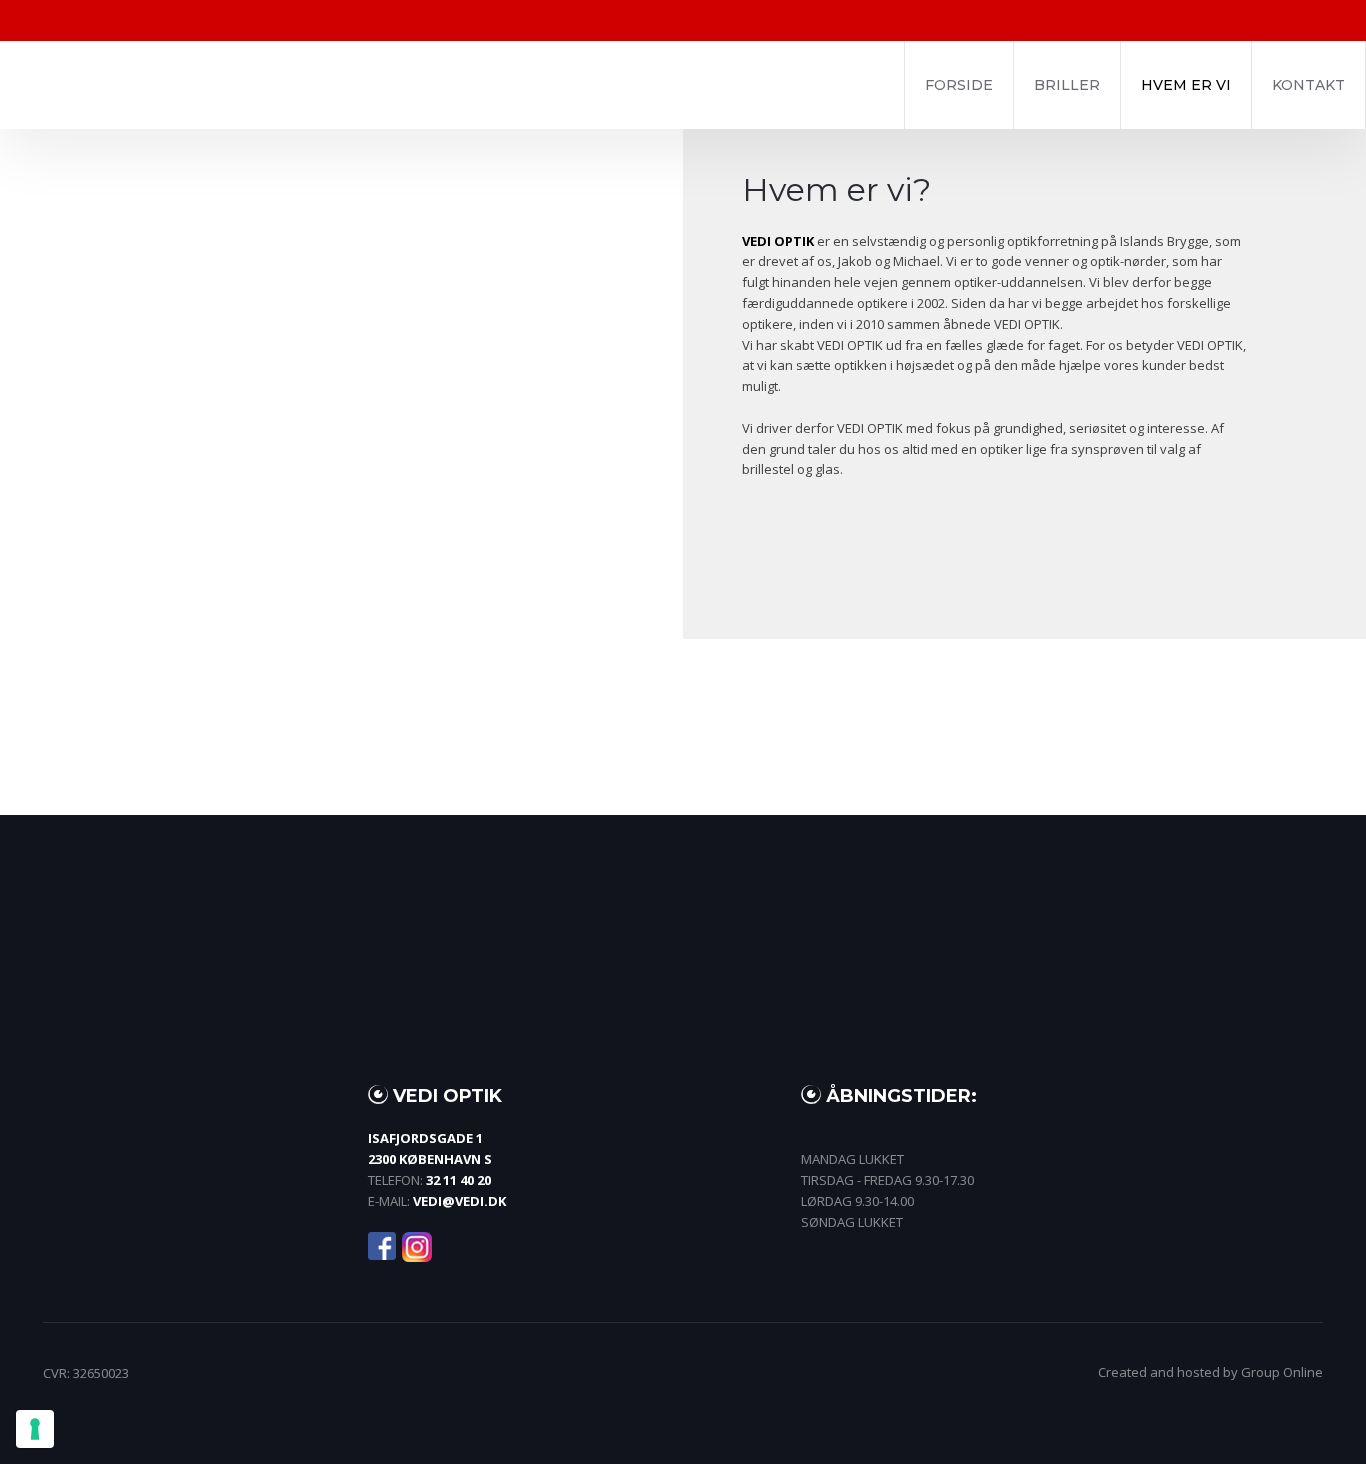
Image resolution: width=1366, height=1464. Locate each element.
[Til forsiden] (320, 84)
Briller (1067, 85)
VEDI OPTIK (778, 241)
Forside (959, 85)
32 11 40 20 (458, 1180)
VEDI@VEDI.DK (459, 1201)
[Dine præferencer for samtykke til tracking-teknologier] (35, 1429)
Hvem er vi (1186, 85)
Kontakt (1308, 85)
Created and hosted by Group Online (1210, 1372)
